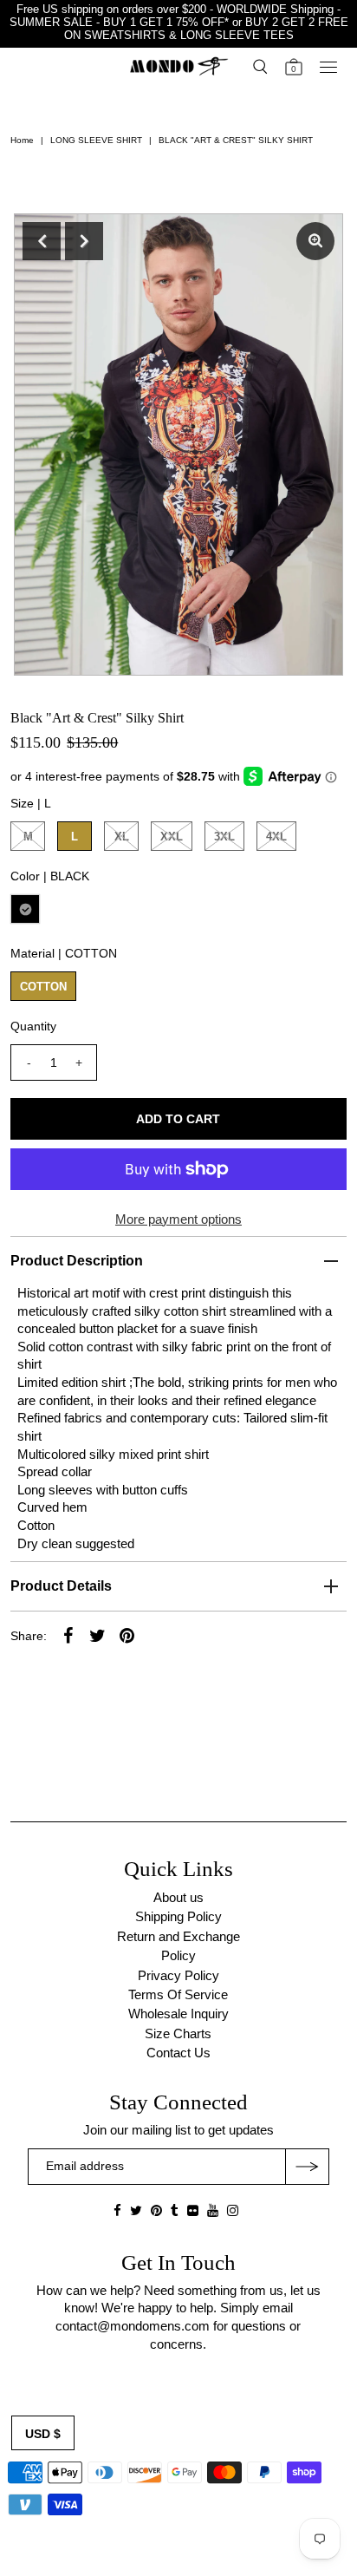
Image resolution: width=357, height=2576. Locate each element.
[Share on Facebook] (68, 1635)
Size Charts (178, 2033)
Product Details (61, 1586)
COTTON (43, 987)
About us (178, 1897)
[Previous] (42, 241)
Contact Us (178, 2053)
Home (22, 140)
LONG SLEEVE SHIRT (96, 140)
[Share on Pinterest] (127, 1635)
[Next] (84, 241)
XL (122, 837)
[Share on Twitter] (97, 1635)
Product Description (77, 1261)
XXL (172, 837)
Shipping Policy (178, 1916)
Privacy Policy (178, 1975)
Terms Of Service (178, 1994)
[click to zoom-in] (315, 241)
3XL (224, 837)
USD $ (43, 2434)
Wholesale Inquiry (178, 2014)
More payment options (178, 1219)
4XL (276, 837)
